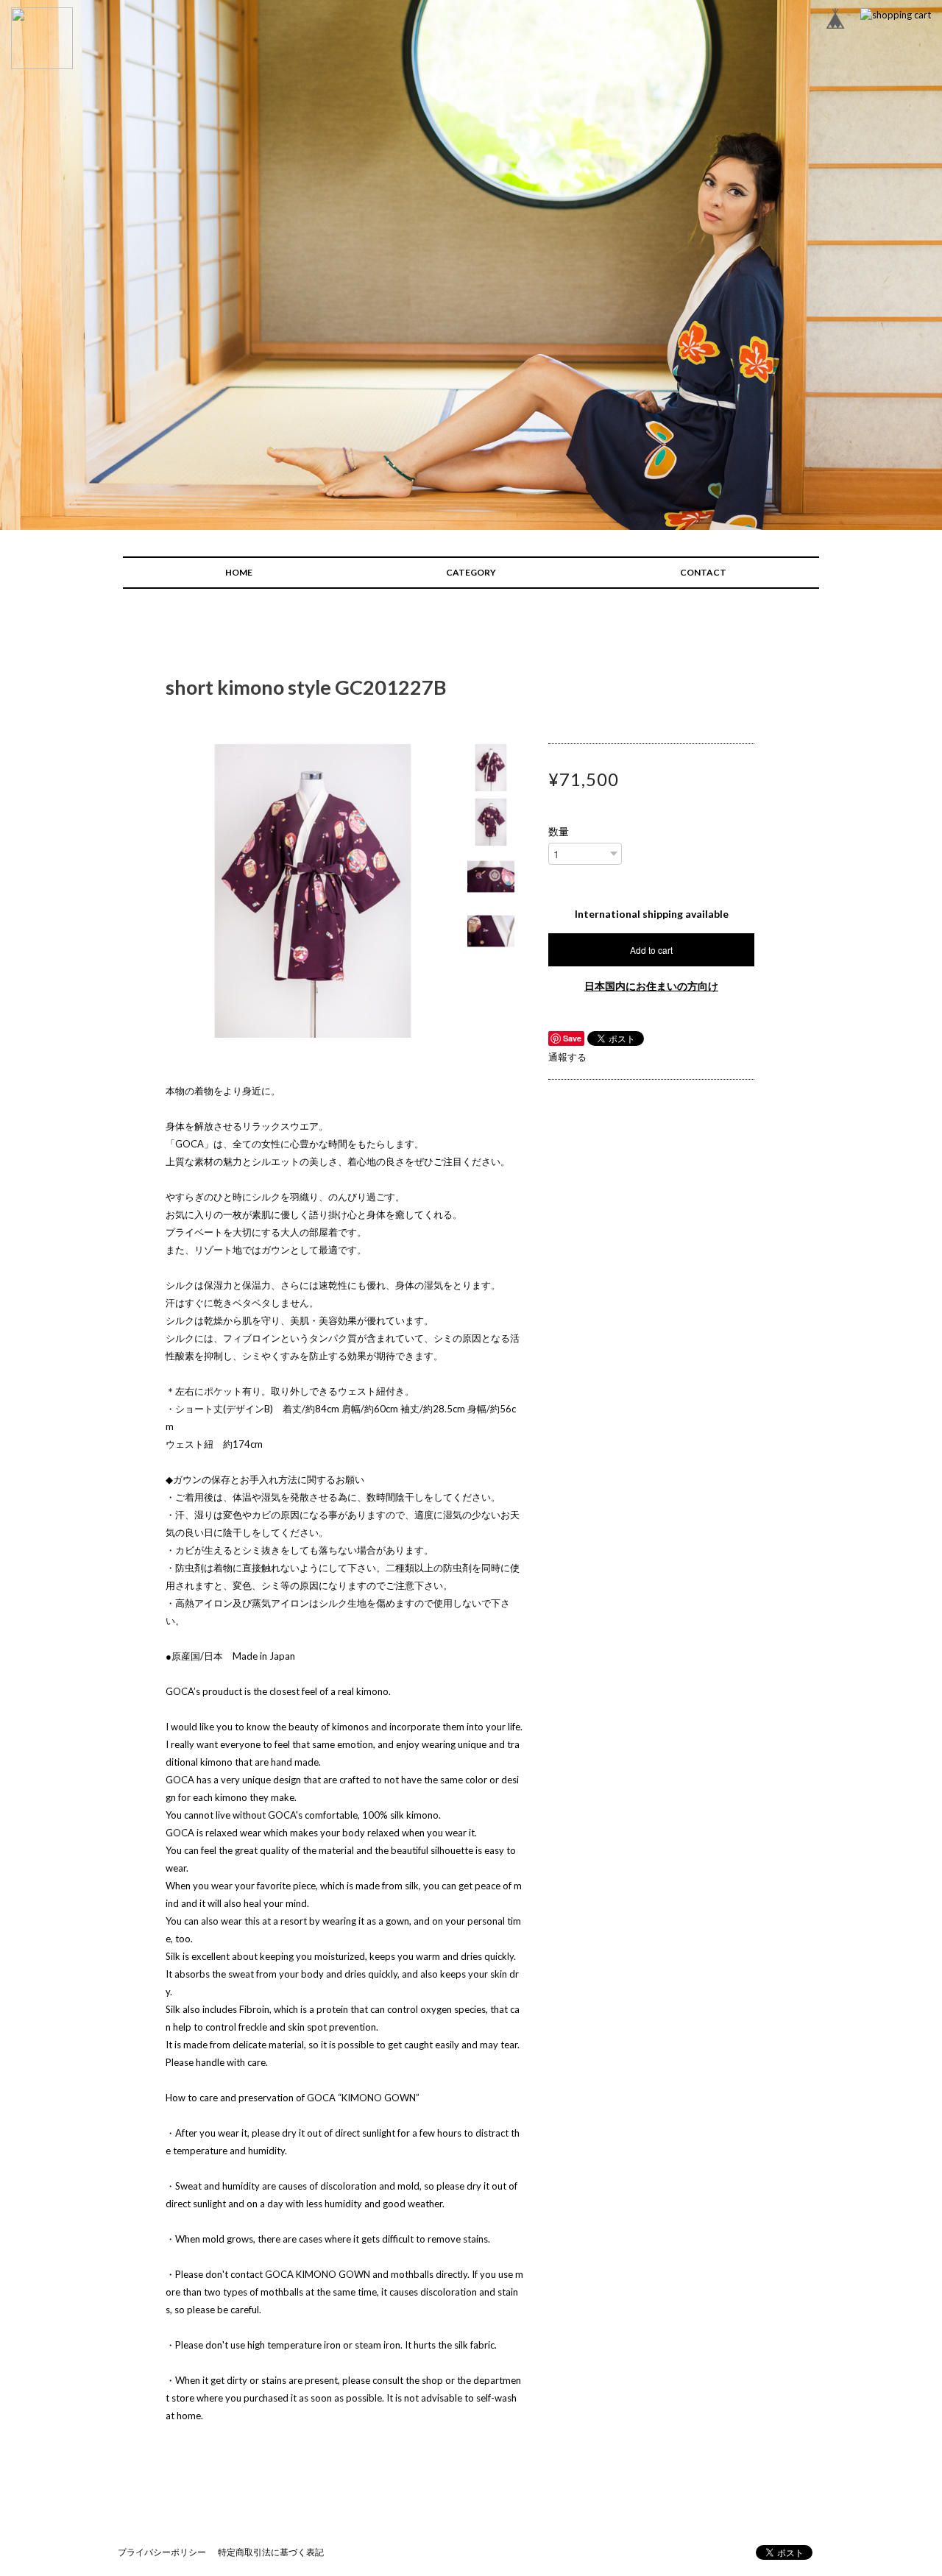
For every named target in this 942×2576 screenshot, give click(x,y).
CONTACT (703, 572)
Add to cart (651, 950)
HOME (239, 572)
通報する (567, 1057)
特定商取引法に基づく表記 (271, 2552)
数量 (559, 832)
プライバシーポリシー (162, 2552)
